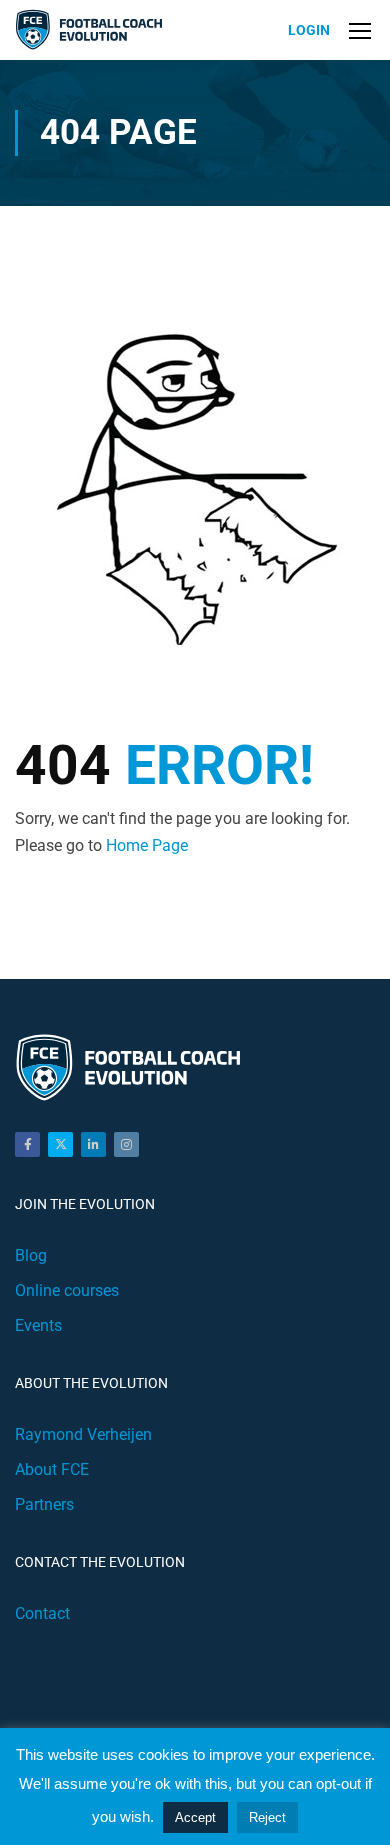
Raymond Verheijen (83, 1434)
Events (38, 1325)
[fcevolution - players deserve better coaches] (91, 30)
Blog (31, 1255)
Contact (42, 1613)
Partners (44, 1504)
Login (309, 30)
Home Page (147, 845)
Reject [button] (267, 1817)
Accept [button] (195, 1817)
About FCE (52, 1469)
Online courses (67, 1290)
